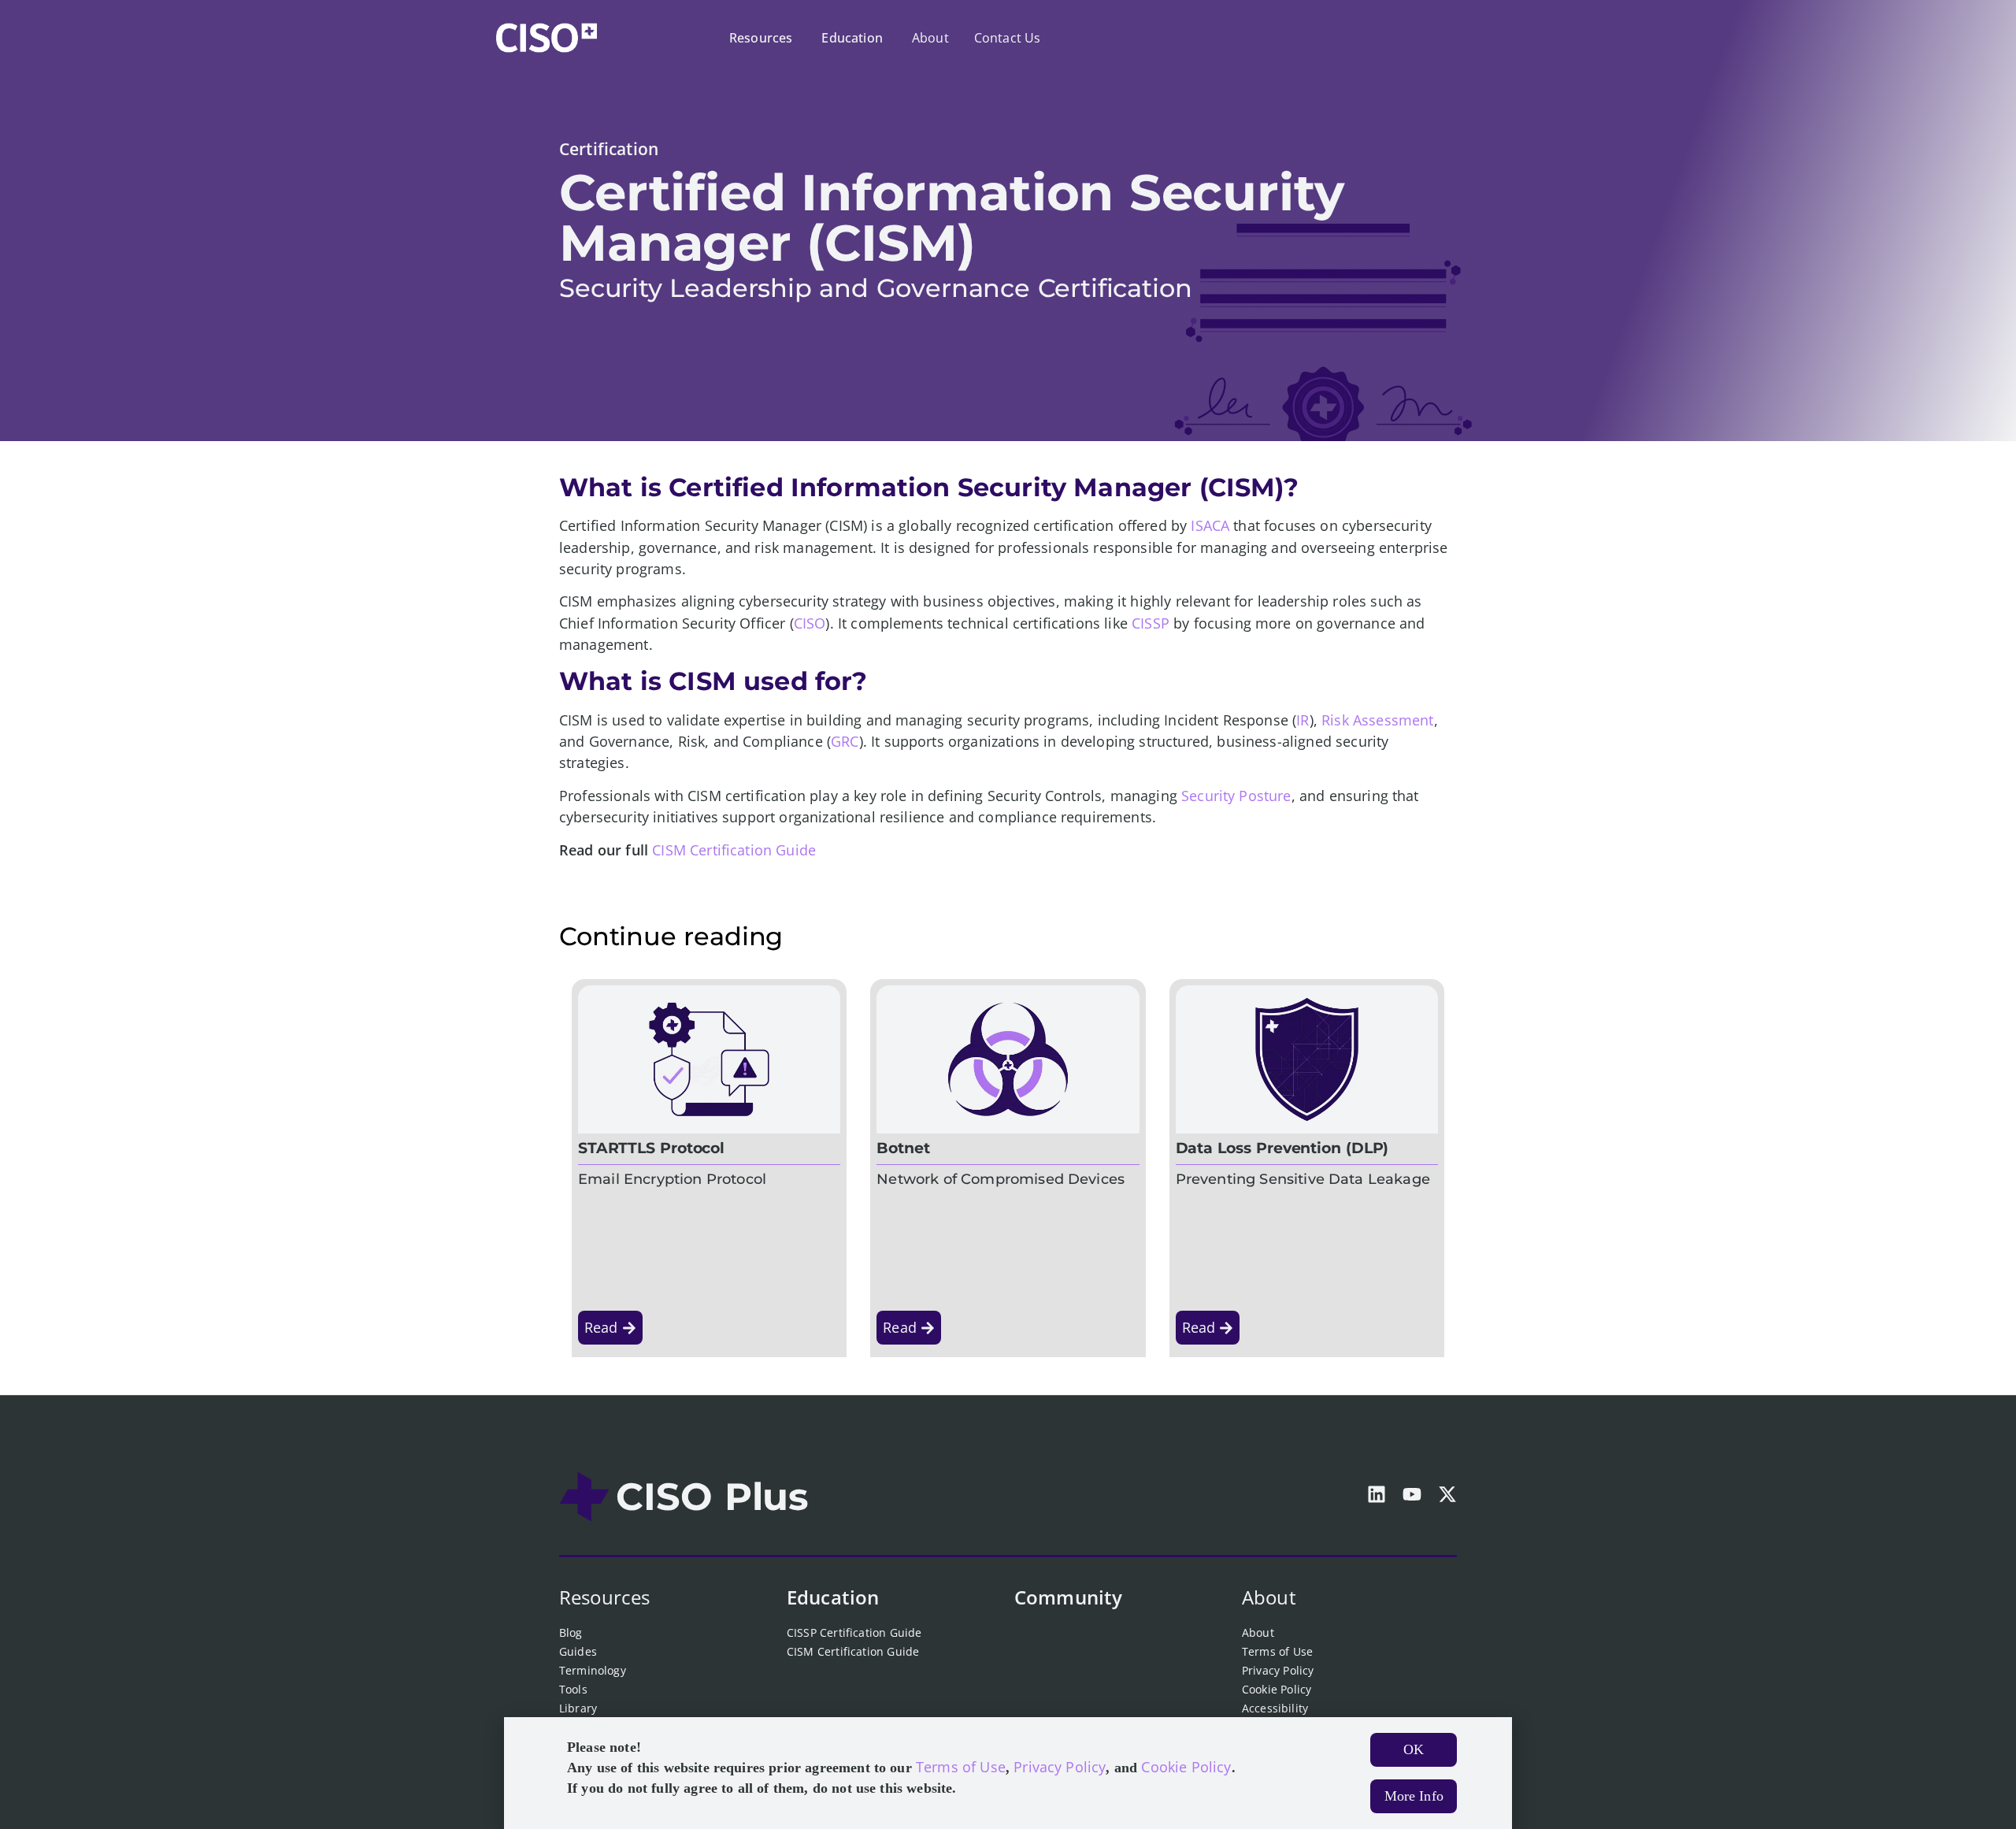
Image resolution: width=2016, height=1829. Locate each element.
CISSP (1151, 623)
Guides (578, 1651)
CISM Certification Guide (734, 850)
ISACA (1210, 525)
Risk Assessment (1377, 720)
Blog (571, 1632)
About (1269, 1597)
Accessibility (1275, 1708)
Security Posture (1236, 796)
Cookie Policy (1277, 1689)
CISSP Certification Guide (854, 1632)
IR (1303, 720)
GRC (845, 741)
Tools (573, 1689)
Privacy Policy (1278, 1670)
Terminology (593, 1670)
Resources (604, 1597)
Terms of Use (1277, 1651)
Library (578, 1708)
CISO (810, 623)
